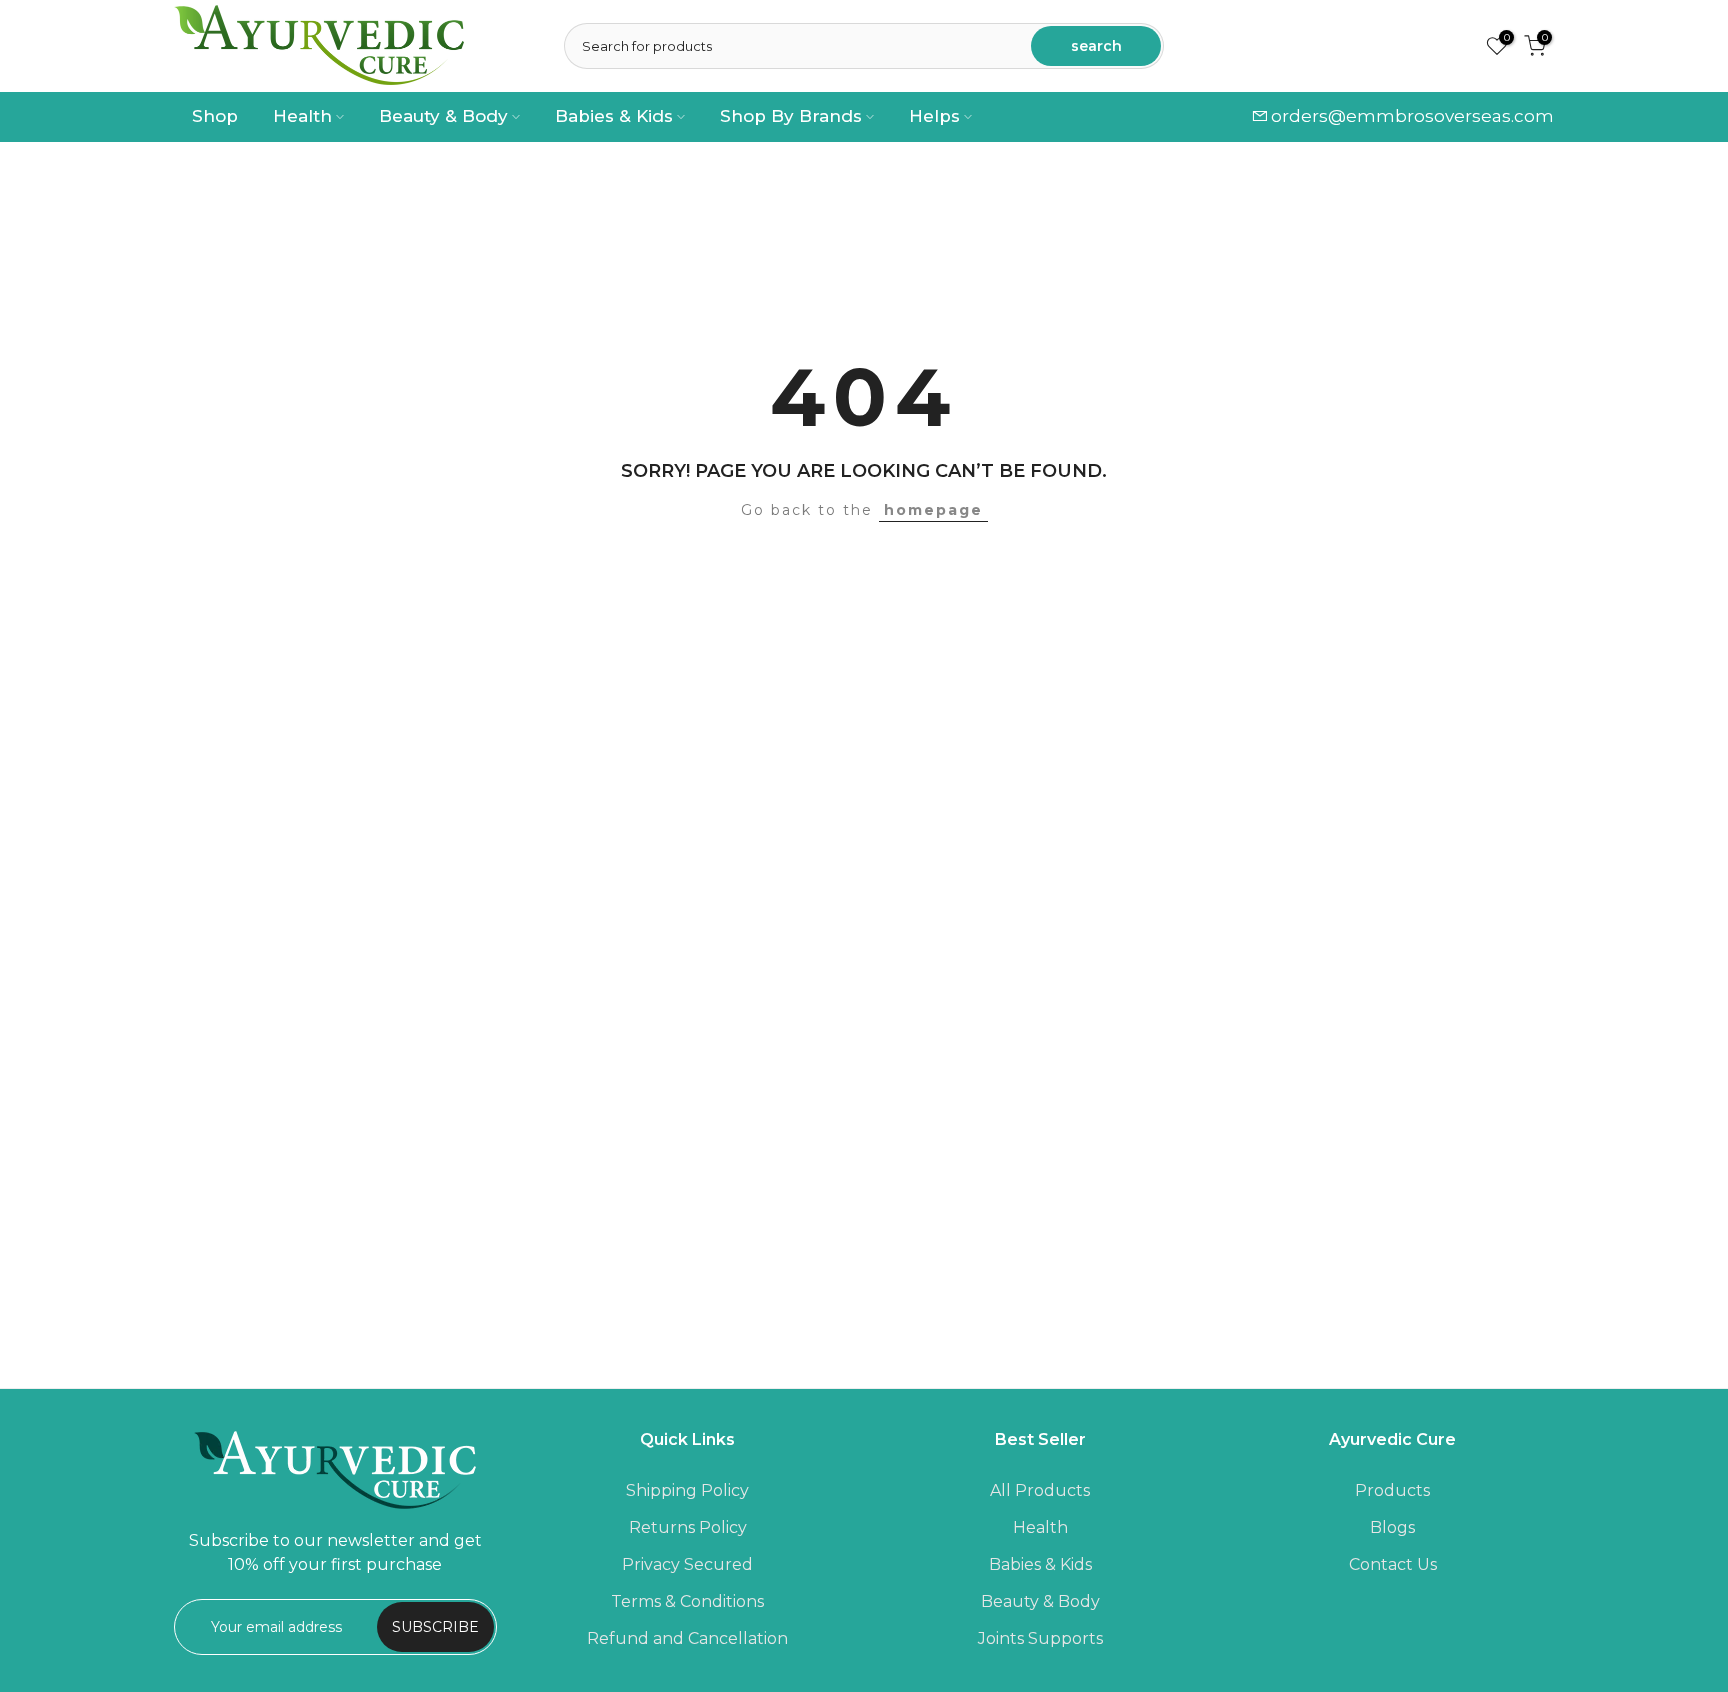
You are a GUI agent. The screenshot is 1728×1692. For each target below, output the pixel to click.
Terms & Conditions (687, 1601)
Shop (215, 116)
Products (1392, 1490)
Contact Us (1393, 1564)
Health (302, 116)
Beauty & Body (443, 116)
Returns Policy (688, 1527)
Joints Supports (1040, 1638)
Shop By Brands (791, 116)
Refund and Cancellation (687, 1638)
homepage (933, 510)
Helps (934, 116)
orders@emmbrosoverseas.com (1412, 116)
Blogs (1392, 1527)
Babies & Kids (614, 116)
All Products (1040, 1490)
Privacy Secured (687, 1564)
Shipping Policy (687, 1490)
